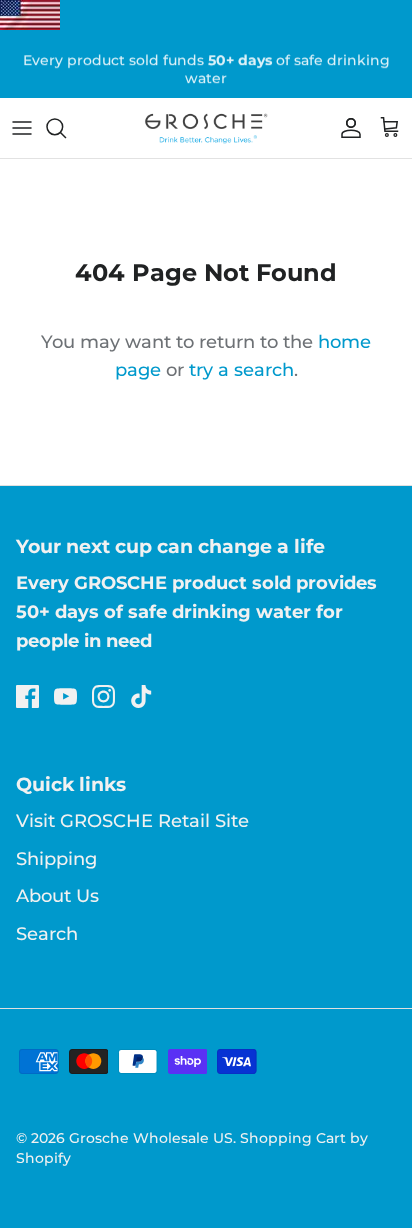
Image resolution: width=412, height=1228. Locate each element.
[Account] (346, 128)
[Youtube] (65, 696)
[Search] (66, 128)
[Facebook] (27, 696)
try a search (241, 370)
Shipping (56, 859)
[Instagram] (103, 696)
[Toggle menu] (22, 128)
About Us (57, 896)
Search (47, 934)
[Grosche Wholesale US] (206, 128)
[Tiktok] (141, 696)
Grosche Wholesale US (151, 1138)
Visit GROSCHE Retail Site (132, 821)
